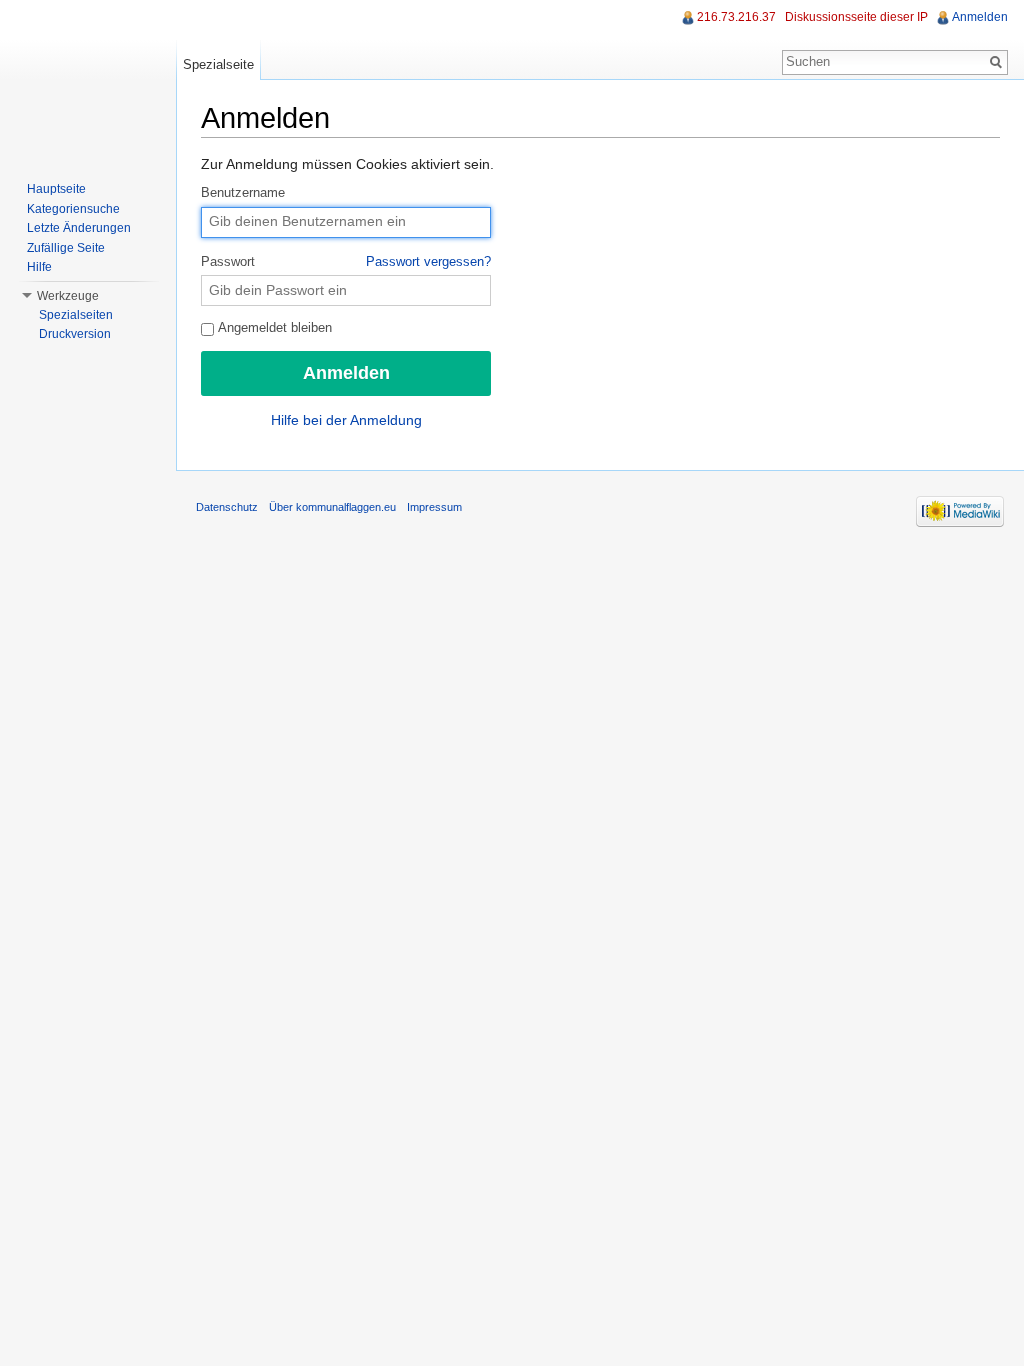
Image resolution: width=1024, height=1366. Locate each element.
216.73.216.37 (736, 17)
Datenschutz (227, 507)
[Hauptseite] (88, 80)
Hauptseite (56, 189)
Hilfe (39, 267)
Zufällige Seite (66, 248)
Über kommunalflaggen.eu (332, 507)
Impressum (434, 507)
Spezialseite (218, 64)
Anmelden (980, 17)
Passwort (346, 262)
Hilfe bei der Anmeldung (346, 420)
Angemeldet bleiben (273, 328)
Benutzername (243, 193)
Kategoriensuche (73, 209)
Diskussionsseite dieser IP (856, 17)
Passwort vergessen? (428, 262)
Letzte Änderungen (79, 228)
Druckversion (75, 334)
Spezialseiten (76, 315)
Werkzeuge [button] (68, 296)
